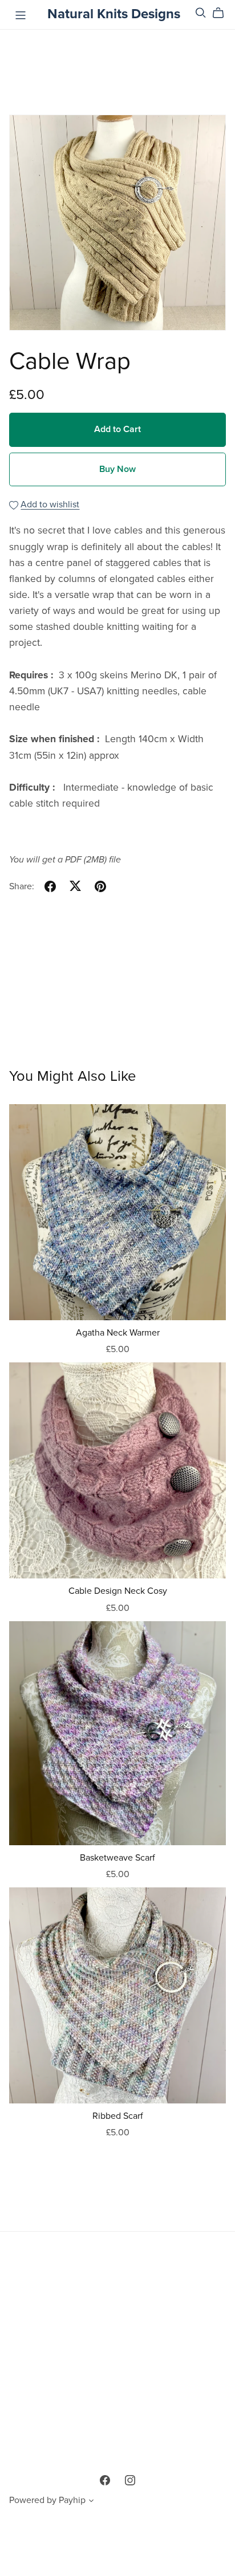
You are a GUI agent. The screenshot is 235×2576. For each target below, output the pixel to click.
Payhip (72, 2500)
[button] (91, 2502)
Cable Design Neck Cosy (118, 1591)
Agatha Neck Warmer (118, 1333)
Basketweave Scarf (117, 1858)
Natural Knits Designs (114, 14)
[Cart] (223, 13)
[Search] (201, 13)
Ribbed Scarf (118, 2116)
